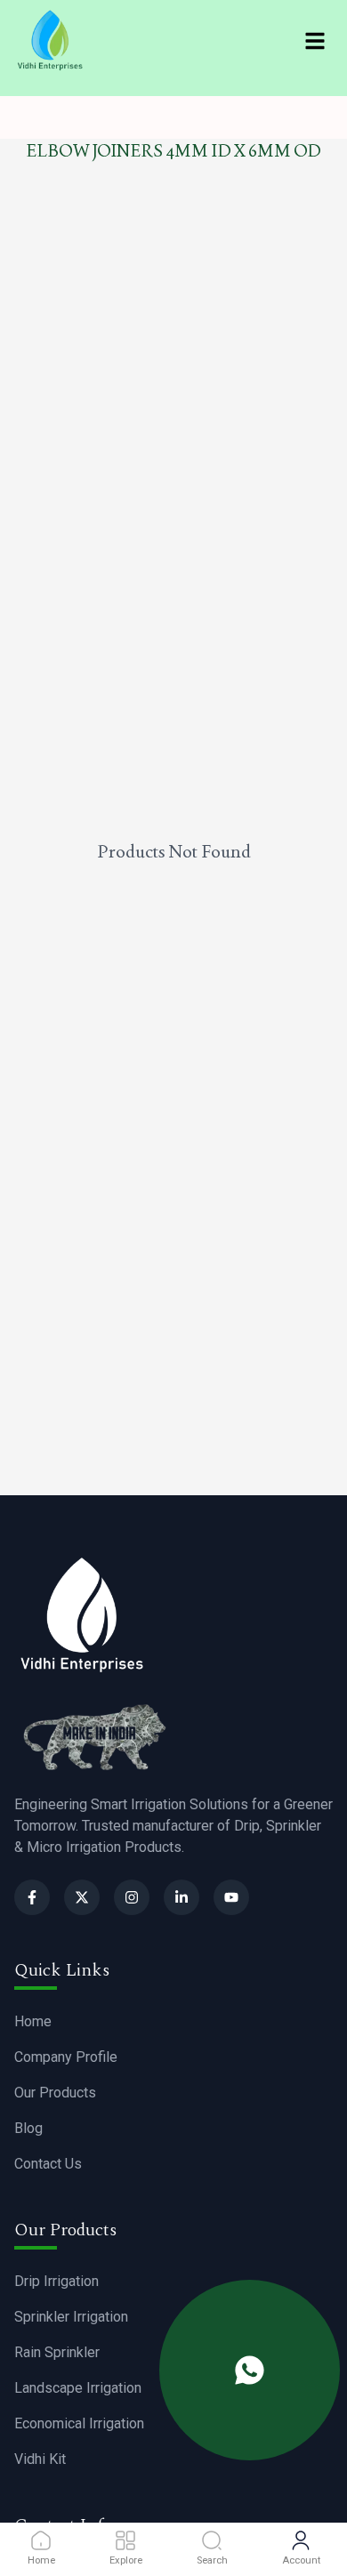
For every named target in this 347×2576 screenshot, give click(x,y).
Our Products (55, 2093)
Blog (28, 2128)
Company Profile (66, 2057)
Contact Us (48, 2164)
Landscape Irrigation (78, 2388)
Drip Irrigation (56, 2281)
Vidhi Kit (40, 2459)
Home (33, 2021)
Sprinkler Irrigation (71, 2317)
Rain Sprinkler (57, 2352)
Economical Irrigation (79, 2423)
